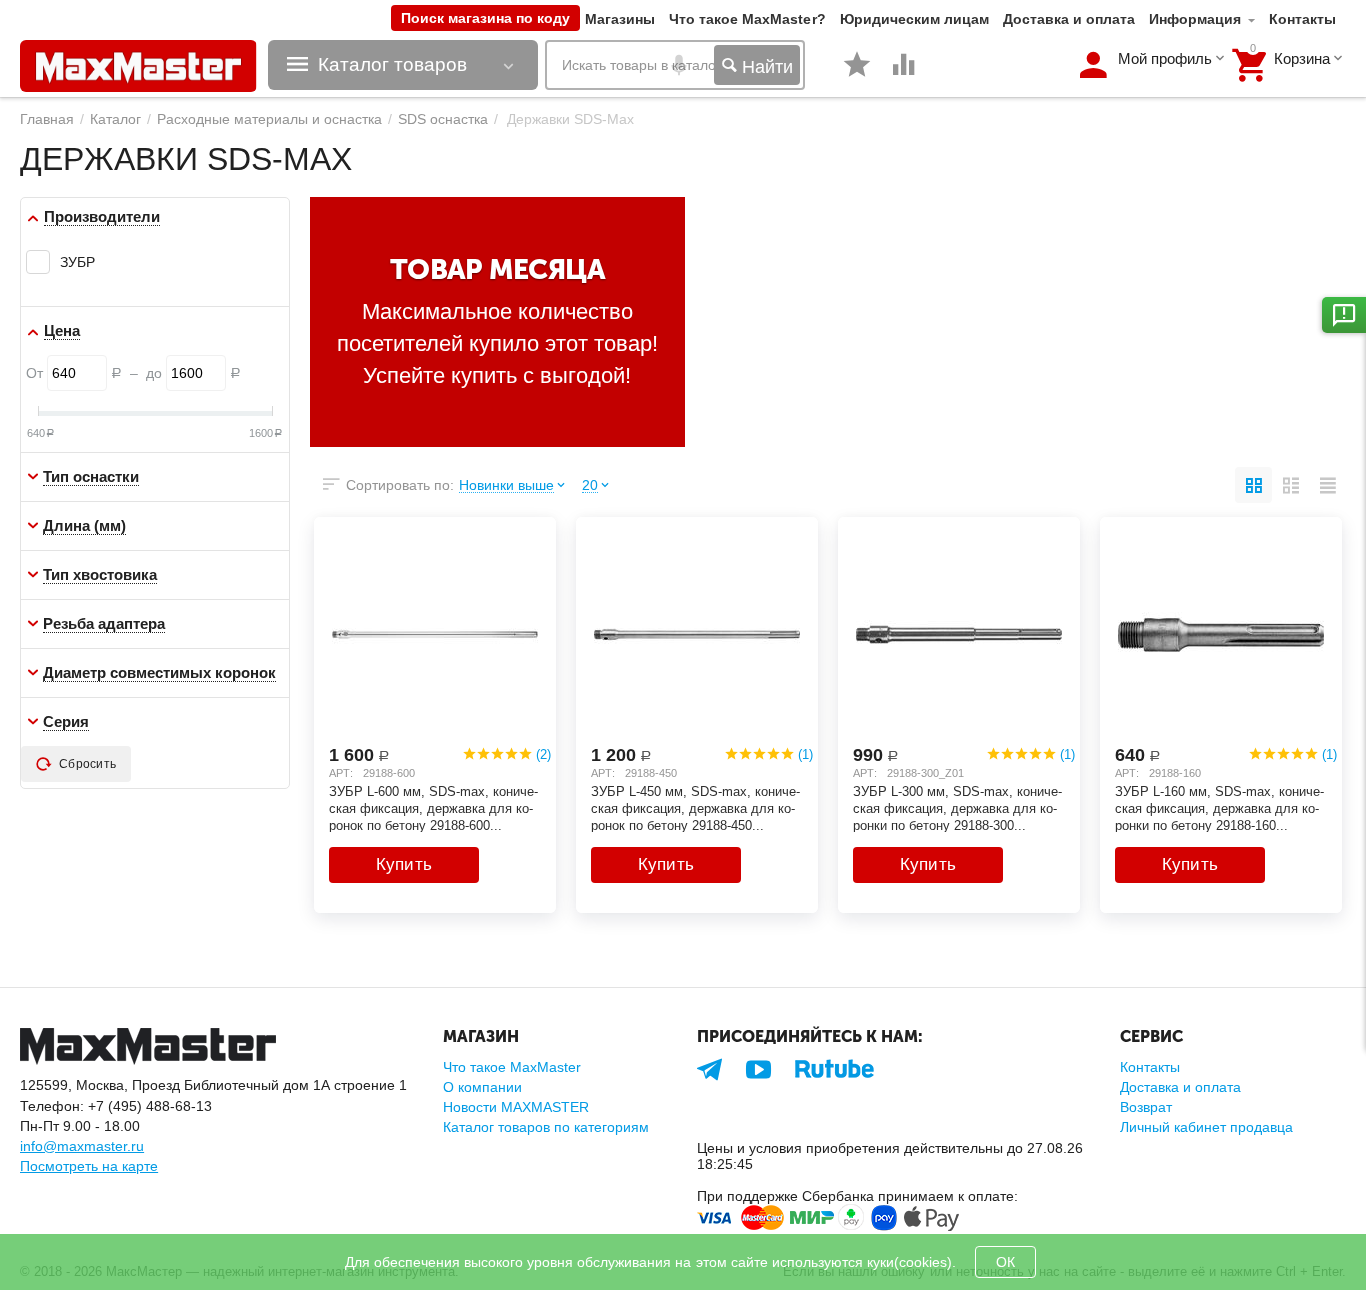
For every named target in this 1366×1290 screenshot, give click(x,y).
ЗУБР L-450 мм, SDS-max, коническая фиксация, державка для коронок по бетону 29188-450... (695, 808)
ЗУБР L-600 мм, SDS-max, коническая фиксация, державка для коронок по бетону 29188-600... (433, 808)
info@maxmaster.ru (82, 1146)
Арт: (341, 773)
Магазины (620, 19)
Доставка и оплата (1069, 19)
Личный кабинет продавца (1206, 1127)
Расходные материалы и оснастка (269, 119)
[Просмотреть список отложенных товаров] (857, 75)
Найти (765, 67)
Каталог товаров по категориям (546, 1127)
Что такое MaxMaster (512, 1067)
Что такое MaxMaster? (747, 19)
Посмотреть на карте (89, 1166)
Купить (404, 864)
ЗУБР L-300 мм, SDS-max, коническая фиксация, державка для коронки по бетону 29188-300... (957, 808)
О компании (482, 1087)
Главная (47, 119)
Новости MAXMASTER (516, 1107)
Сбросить (87, 764)
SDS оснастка (443, 119)
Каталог (115, 119)
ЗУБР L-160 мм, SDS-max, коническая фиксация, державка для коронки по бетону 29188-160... (1219, 808)
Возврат (1146, 1107)
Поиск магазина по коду (485, 18)
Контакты (1302, 19)
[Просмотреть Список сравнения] (904, 75)
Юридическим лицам (914, 19)
